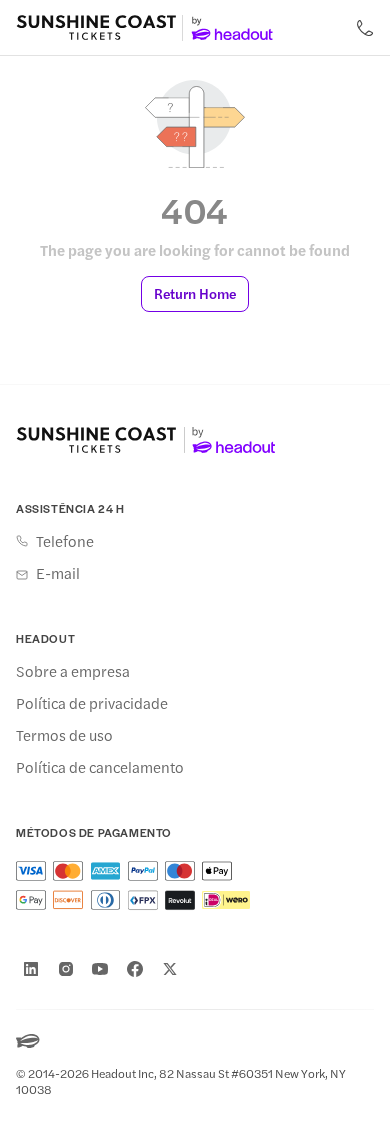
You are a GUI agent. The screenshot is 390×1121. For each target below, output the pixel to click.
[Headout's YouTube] (100, 969)
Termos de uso (64, 735)
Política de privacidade (92, 703)
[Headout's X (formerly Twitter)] (170, 969)
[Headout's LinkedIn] (31, 969)
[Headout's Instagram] (66, 969)
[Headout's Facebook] (135, 969)
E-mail (58, 573)
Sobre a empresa (73, 671)
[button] (195, 294)
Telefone (65, 541)
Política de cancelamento (100, 767)
